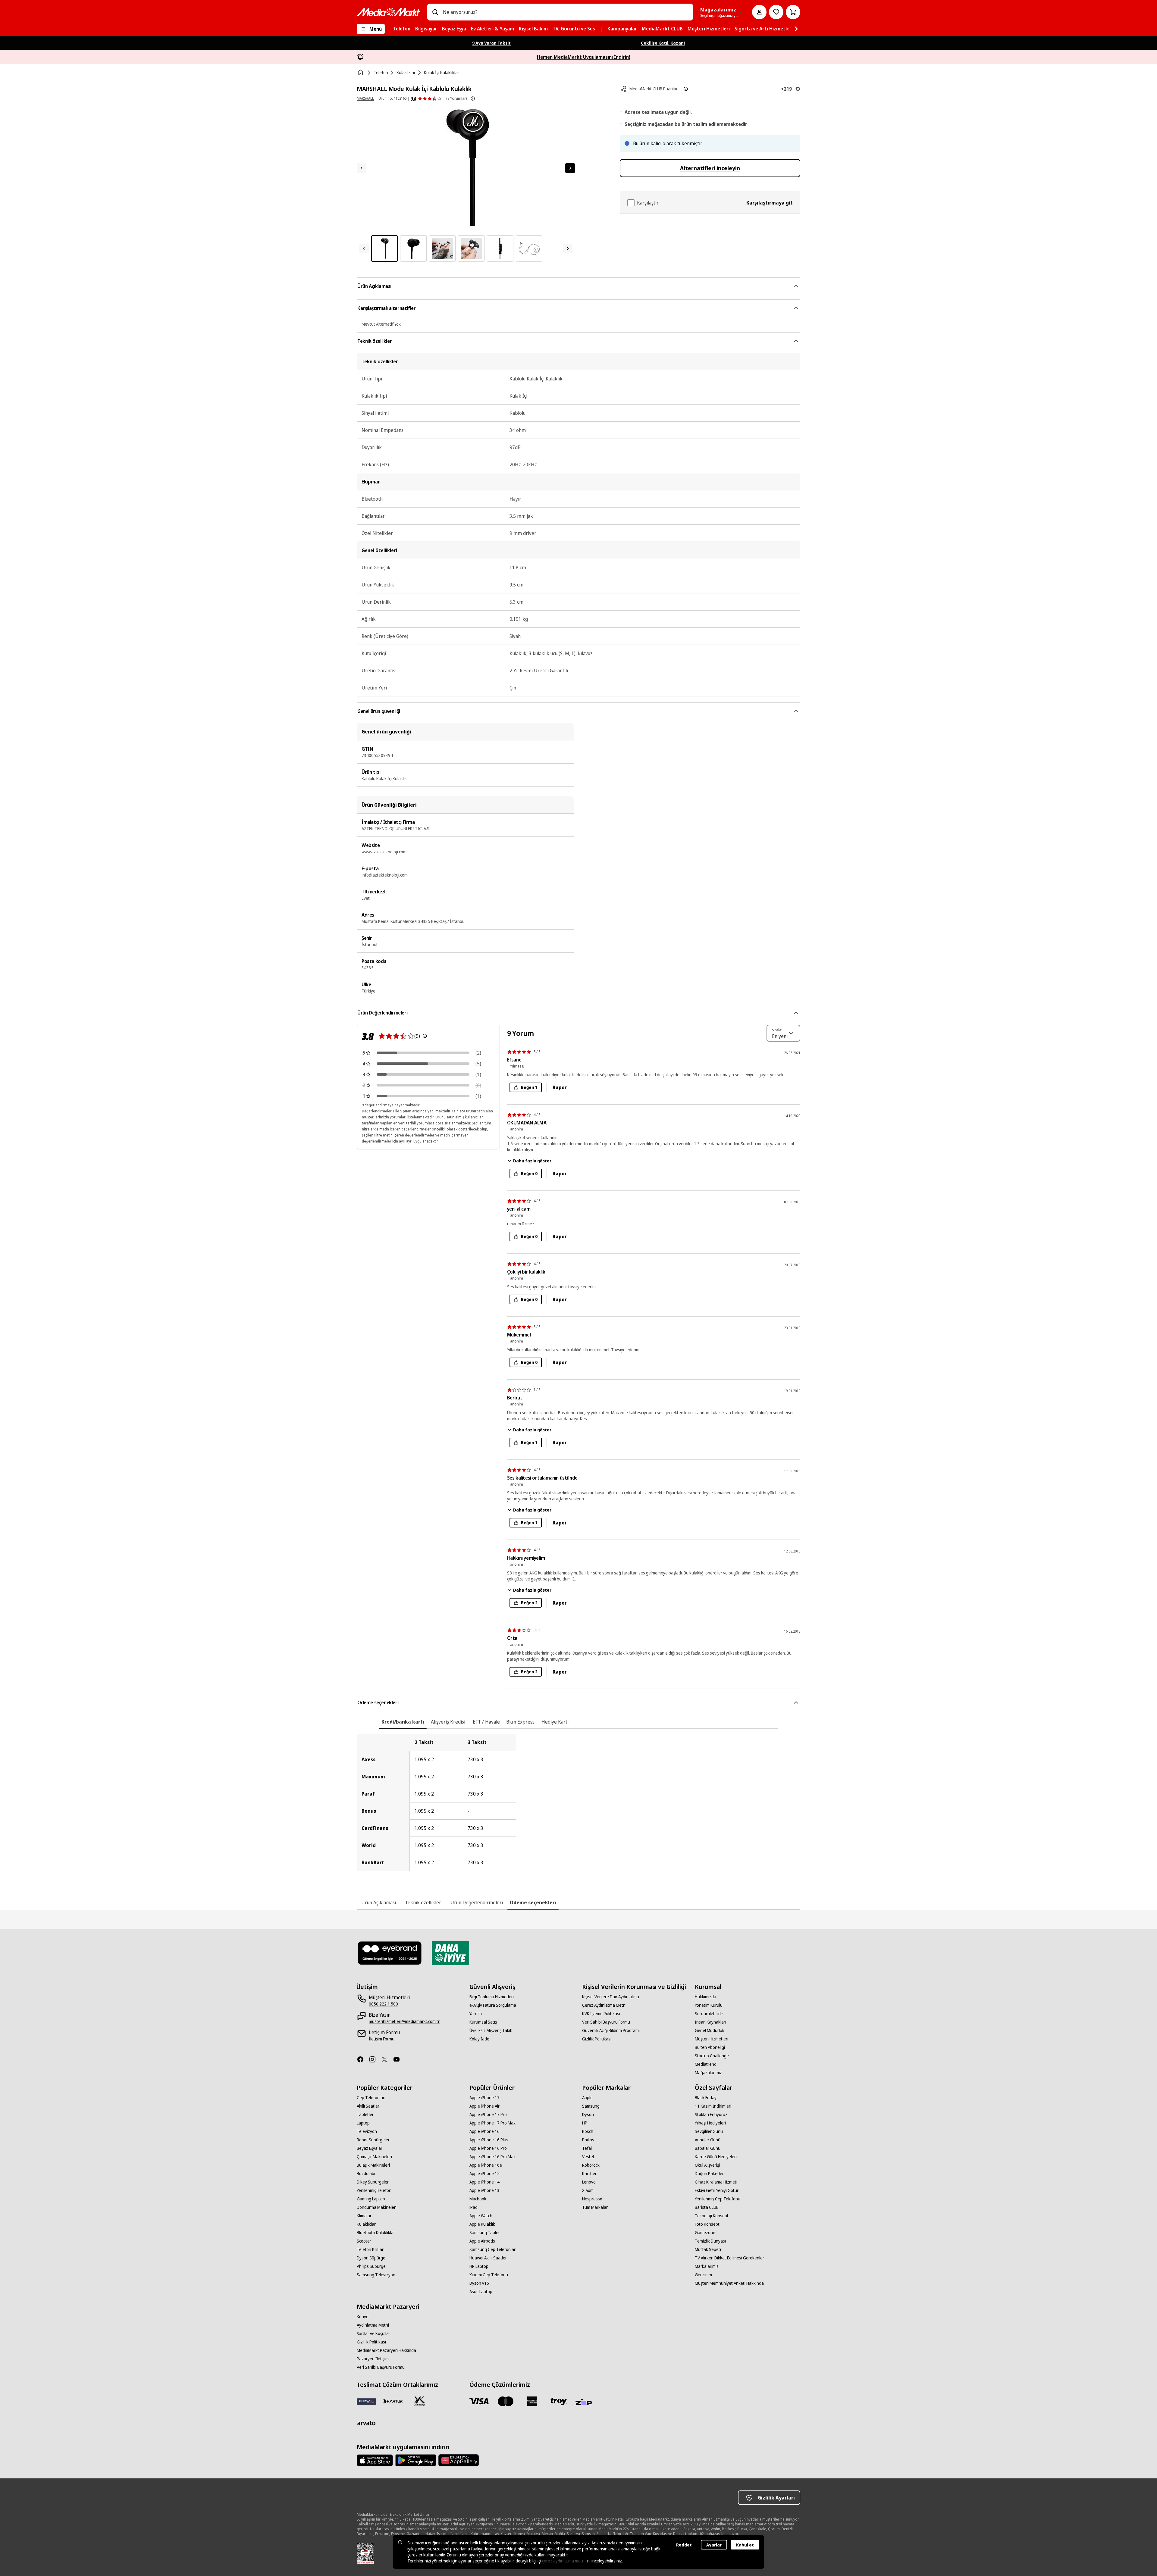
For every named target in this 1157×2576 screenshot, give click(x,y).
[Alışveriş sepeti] (793, 12)
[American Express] (532, 2401)
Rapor (560, 1087)
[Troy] (559, 2401)
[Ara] (435, 12)
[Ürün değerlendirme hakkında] (425, 1036)
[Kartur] (393, 2401)
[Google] (416, 2460)
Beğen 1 (529, 1087)
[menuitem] (402, 29)
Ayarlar (714, 2545)
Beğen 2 (529, 1603)
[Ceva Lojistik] (366, 2401)
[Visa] (479, 2401)
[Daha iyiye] (450, 1953)
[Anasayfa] (361, 73)
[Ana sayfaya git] (388, 12)
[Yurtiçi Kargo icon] (419, 2401)
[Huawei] (459, 2460)
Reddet (684, 2545)
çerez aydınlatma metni (564, 2561)
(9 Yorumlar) (456, 98)
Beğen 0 (529, 1173)
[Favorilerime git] (776, 12)
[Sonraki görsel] (570, 168)
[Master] (506, 2401)
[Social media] (363, 2059)
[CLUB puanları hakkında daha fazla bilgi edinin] (686, 89)
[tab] (403, 1722)
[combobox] (566, 12)
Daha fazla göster (532, 1161)
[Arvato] (366, 2423)
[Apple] (375, 2460)
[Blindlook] (390, 1953)
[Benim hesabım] (759, 12)
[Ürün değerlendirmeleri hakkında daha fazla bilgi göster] (473, 98)
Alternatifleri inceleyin (710, 168)
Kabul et (745, 2545)
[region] (578, 1802)
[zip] (585, 2402)
